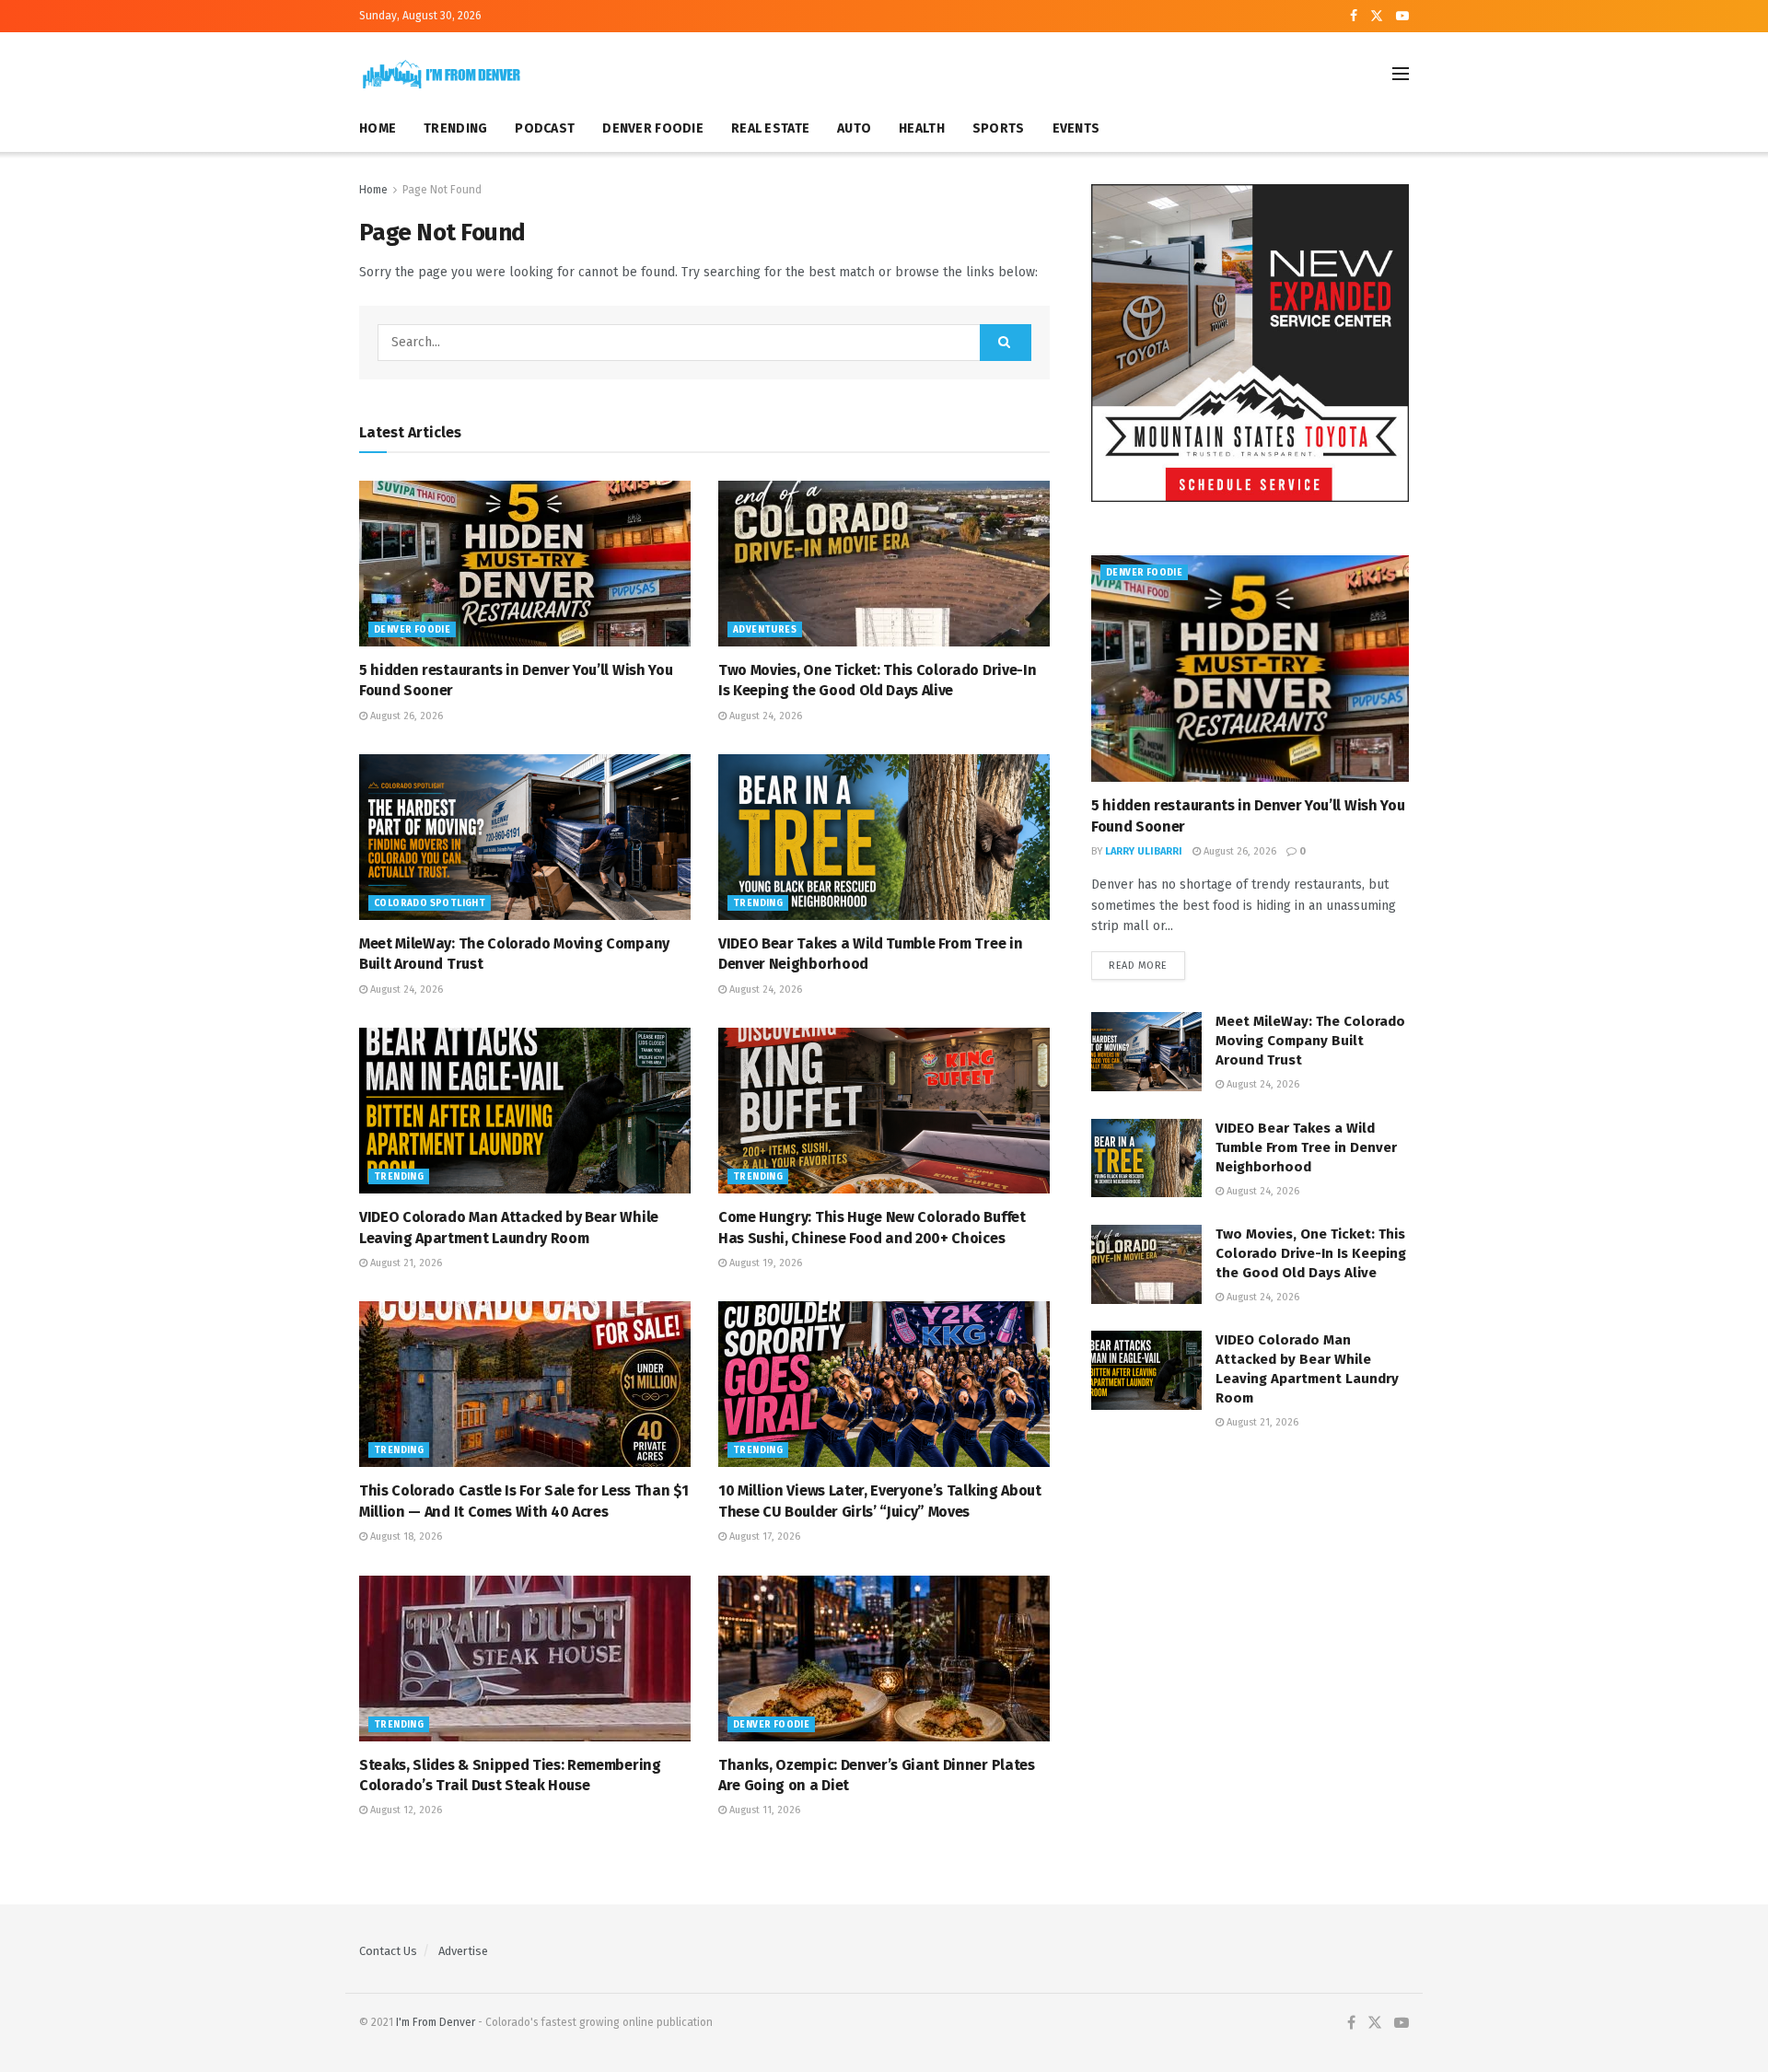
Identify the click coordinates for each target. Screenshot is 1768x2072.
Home (373, 190)
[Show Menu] (1401, 74)
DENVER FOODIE (653, 128)
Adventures (765, 630)
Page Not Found (442, 190)
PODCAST (545, 128)
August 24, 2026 (764, 716)
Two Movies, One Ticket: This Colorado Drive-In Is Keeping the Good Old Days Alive (1311, 1253)
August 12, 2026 (405, 1810)
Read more (1147, 966)
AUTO (854, 128)
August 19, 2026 (764, 1263)
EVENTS (1076, 128)
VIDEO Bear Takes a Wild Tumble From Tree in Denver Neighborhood (1306, 1147)
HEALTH (922, 128)
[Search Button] (1006, 343)
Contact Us (388, 1951)
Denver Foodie (412, 630)
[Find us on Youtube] (1402, 17)
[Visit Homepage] (442, 74)
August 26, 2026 (405, 716)
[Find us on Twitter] (1377, 17)
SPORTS (999, 128)
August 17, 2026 (763, 1537)
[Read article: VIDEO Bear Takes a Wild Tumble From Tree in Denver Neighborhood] (884, 837)
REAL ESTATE (770, 128)
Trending (758, 903)
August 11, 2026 (763, 1810)
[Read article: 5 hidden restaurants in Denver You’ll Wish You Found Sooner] (525, 564)
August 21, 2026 (405, 1263)
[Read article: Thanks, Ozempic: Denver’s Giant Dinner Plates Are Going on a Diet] (884, 1659)
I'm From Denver (436, 2022)
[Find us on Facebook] (1354, 17)
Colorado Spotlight (430, 903)
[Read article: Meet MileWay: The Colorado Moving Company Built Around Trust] (525, 837)
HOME (378, 128)
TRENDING (455, 128)
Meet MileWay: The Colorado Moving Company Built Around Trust (1310, 1041)
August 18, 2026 (405, 1537)
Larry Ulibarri (1144, 851)
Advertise (463, 1951)
